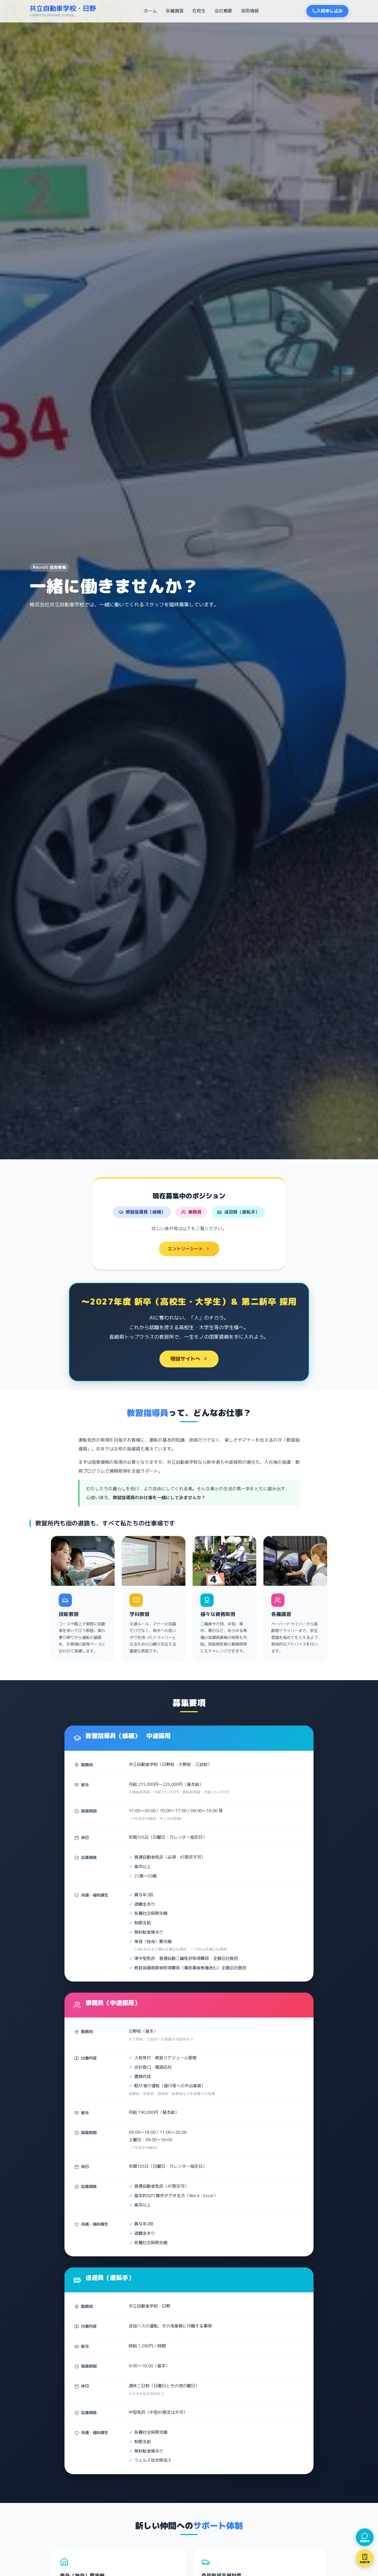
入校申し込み (330, 11)
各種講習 (175, 11)
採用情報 (250, 11)
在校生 (199, 11)
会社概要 (223, 11)
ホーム (150, 11)
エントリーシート (185, 1249)
